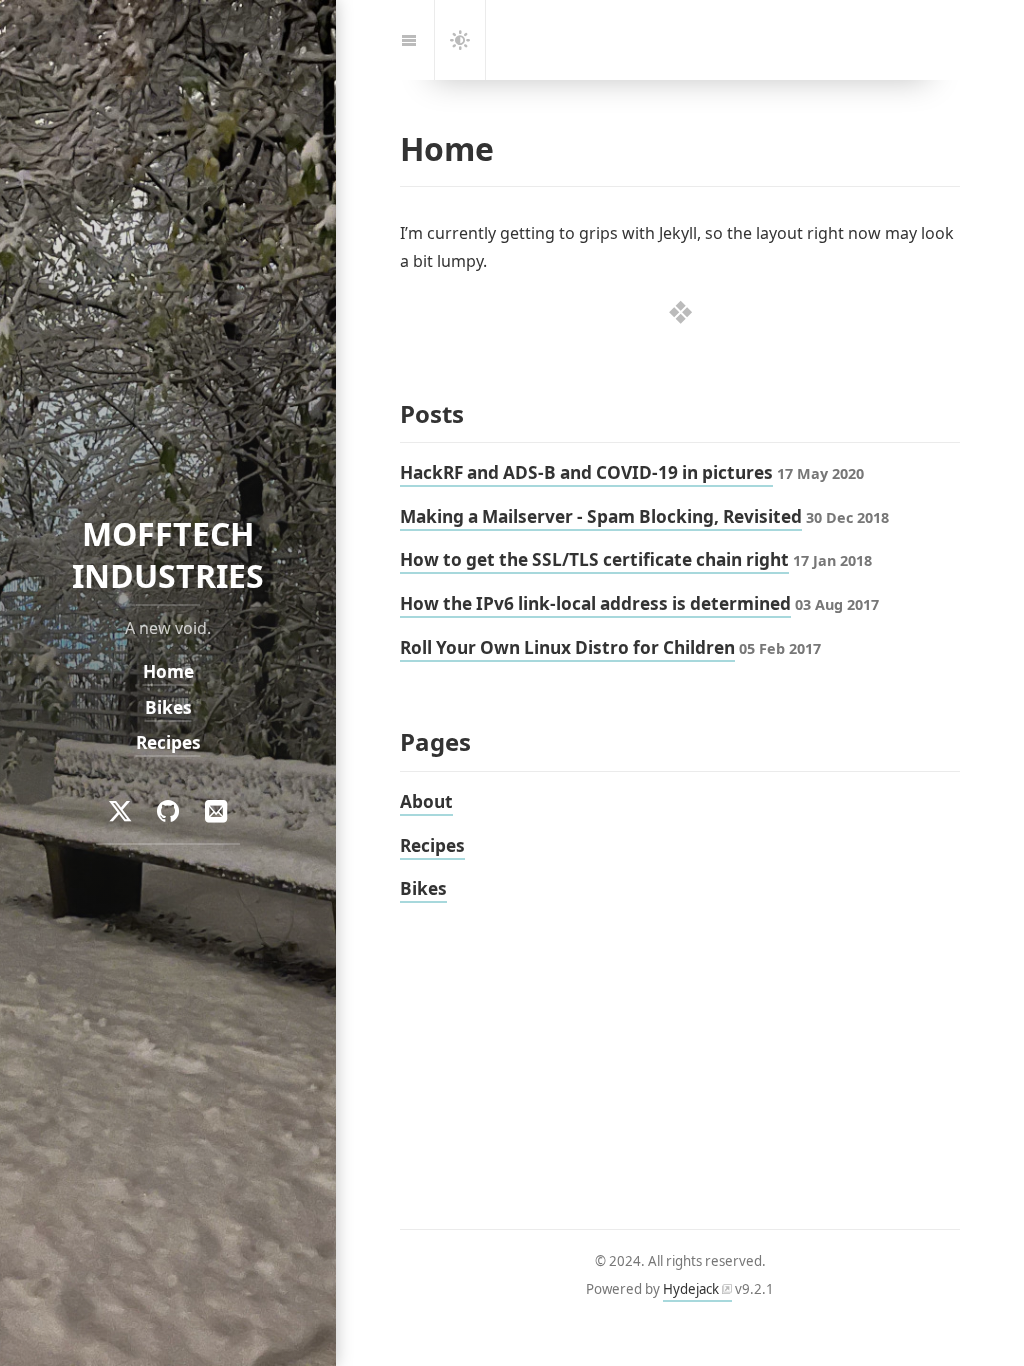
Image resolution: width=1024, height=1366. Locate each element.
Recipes (168, 742)
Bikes (168, 707)
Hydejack (691, 1289)
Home (168, 671)
